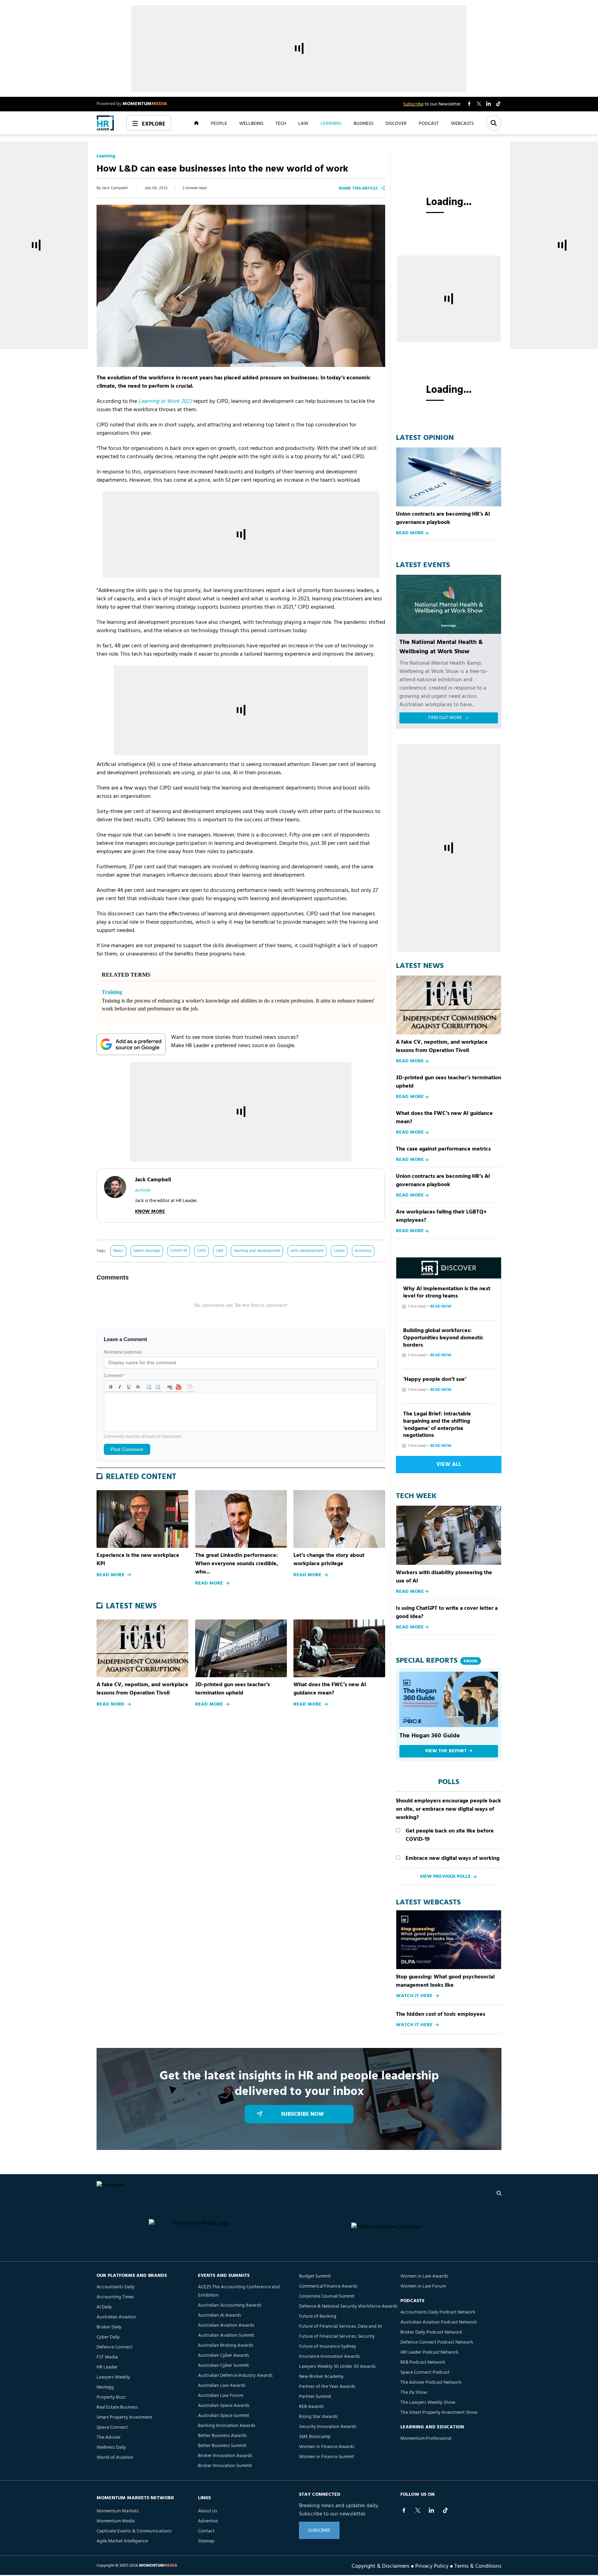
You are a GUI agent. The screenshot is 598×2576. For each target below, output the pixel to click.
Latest (339, 1251)
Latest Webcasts (428, 1903)
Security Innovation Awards (328, 2427)
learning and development (257, 1251)
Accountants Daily (116, 2287)
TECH (281, 123)
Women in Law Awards (424, 2276)
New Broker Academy (321, 2377)
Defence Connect (115, 2347)
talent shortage (147, 1251)
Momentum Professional (426, 2439)
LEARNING (331, 123)
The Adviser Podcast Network (431, 2383)
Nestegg (105, 2387)
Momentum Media (116, 2521)
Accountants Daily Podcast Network (438, 2312)
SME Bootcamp (315, 2437)
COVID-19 (179, 1251)
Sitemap (206, 2541)
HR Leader (107, 2367)
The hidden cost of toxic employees (441, 2014)
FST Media (107, 2357)
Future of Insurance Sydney (328, 2347)
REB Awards (311, 2407)
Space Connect (112, 2427)
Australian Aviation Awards (226, 2325)
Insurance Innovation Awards (329, 2357)
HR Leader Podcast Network (429, 2352)
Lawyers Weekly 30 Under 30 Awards (337, 2367)
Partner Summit (315, 2397)
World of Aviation (115, 2458)
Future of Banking (318, 2316)
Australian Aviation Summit (226, 2335)
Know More (150, 1212)
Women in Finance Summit (327, 2457)
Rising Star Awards (318, 2417)
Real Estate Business (117, 2407)
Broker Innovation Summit (225, 2466)
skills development (307, 1251)
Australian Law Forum (221, 2396)
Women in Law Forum (423, 2286)
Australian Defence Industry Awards (235, 2376)
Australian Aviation (116, 2317)
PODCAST (429, 123)
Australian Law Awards (222, 2386)
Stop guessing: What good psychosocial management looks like (445, 1981)
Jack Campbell (115, 188)
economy (363, 1251)
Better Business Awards (222, 2436)
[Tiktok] (445, 2510)
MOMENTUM (145, 104)
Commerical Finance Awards (328, 2286)
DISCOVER (396, 123)
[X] (418, 2510)
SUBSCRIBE (319, 2531)
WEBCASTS (462, 123)
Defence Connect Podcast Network (437, 2342)
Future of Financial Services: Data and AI (340, 2326)
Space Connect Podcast (425, 2372)
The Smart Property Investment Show (439, 2413)
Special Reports (437, 1661)
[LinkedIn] (432, 2510)
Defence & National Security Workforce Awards (348, 2306)
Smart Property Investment (124, 2417)
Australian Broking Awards (226, 2346)
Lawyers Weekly (113, 2377)
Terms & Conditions (478, 2566)
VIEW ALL (449, 1465)
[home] (105, 123)
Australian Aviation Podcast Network (439, 2322)
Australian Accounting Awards (230, 2305)
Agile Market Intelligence (122, 2541)
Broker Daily (109, 2327)
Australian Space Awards (224, 2406)
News (118, 1251)
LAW (303, 123)
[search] (499, 2193)
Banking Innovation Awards (227, 2426)
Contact (206, 2531)
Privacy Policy (432, 2566)
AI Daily (104, 2307)
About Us (208, 2511)
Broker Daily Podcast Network (431, 2332)
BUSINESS (364, 123)
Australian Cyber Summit (223, 2366)
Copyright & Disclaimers (380, 2566)
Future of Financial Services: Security (337, 2337)
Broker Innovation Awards (225, 2456)
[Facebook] (404, 2510)
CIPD (202, 1251)
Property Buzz (111, 2397)
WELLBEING (251, 123)
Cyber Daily (108, 2337)
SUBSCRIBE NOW (302, 2114)
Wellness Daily (111, 2448)
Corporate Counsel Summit (327, 2296)
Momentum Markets (118, 2511)
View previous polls (445, 1877)
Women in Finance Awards (327, 2447)
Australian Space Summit (224, 2416)
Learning (106, 156)
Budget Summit (315, 2276)
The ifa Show (414, 2393)
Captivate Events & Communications (134, 2531)
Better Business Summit (222, 2446)
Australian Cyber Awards (224, 2356)
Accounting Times (115, 2297)
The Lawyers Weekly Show (428, 2403)
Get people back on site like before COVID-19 (450, 1835)
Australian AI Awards (220, 2315)
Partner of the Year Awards (327, 2387)
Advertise (208, 2521)
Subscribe (413, 104)
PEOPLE (219, 123)
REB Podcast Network (423, 2362)
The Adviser (109, 2437)
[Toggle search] (494, 123)
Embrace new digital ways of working (452, 1858)
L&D (220, 1251)
